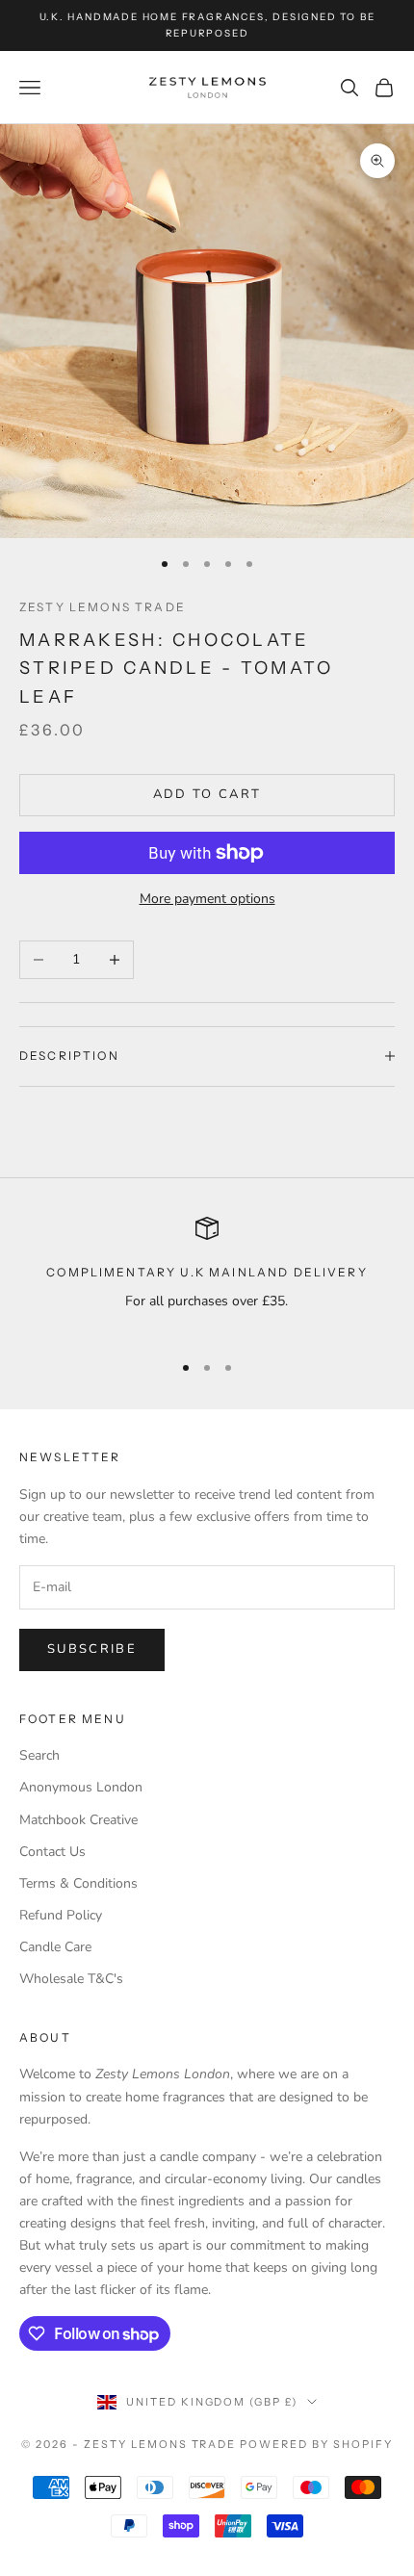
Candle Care (55, 1947)
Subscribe (92, 1649)
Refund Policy (61, 1915)
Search (39, 1755)
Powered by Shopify (316, 2444)
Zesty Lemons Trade (103, 607)
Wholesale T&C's (71, 1979)
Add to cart (207, 794)
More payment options (207, 899)
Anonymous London (81, 1787)
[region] (207, 1276)
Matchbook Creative (78, 1820)
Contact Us (52, 1852)
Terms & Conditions (78, 1883)
